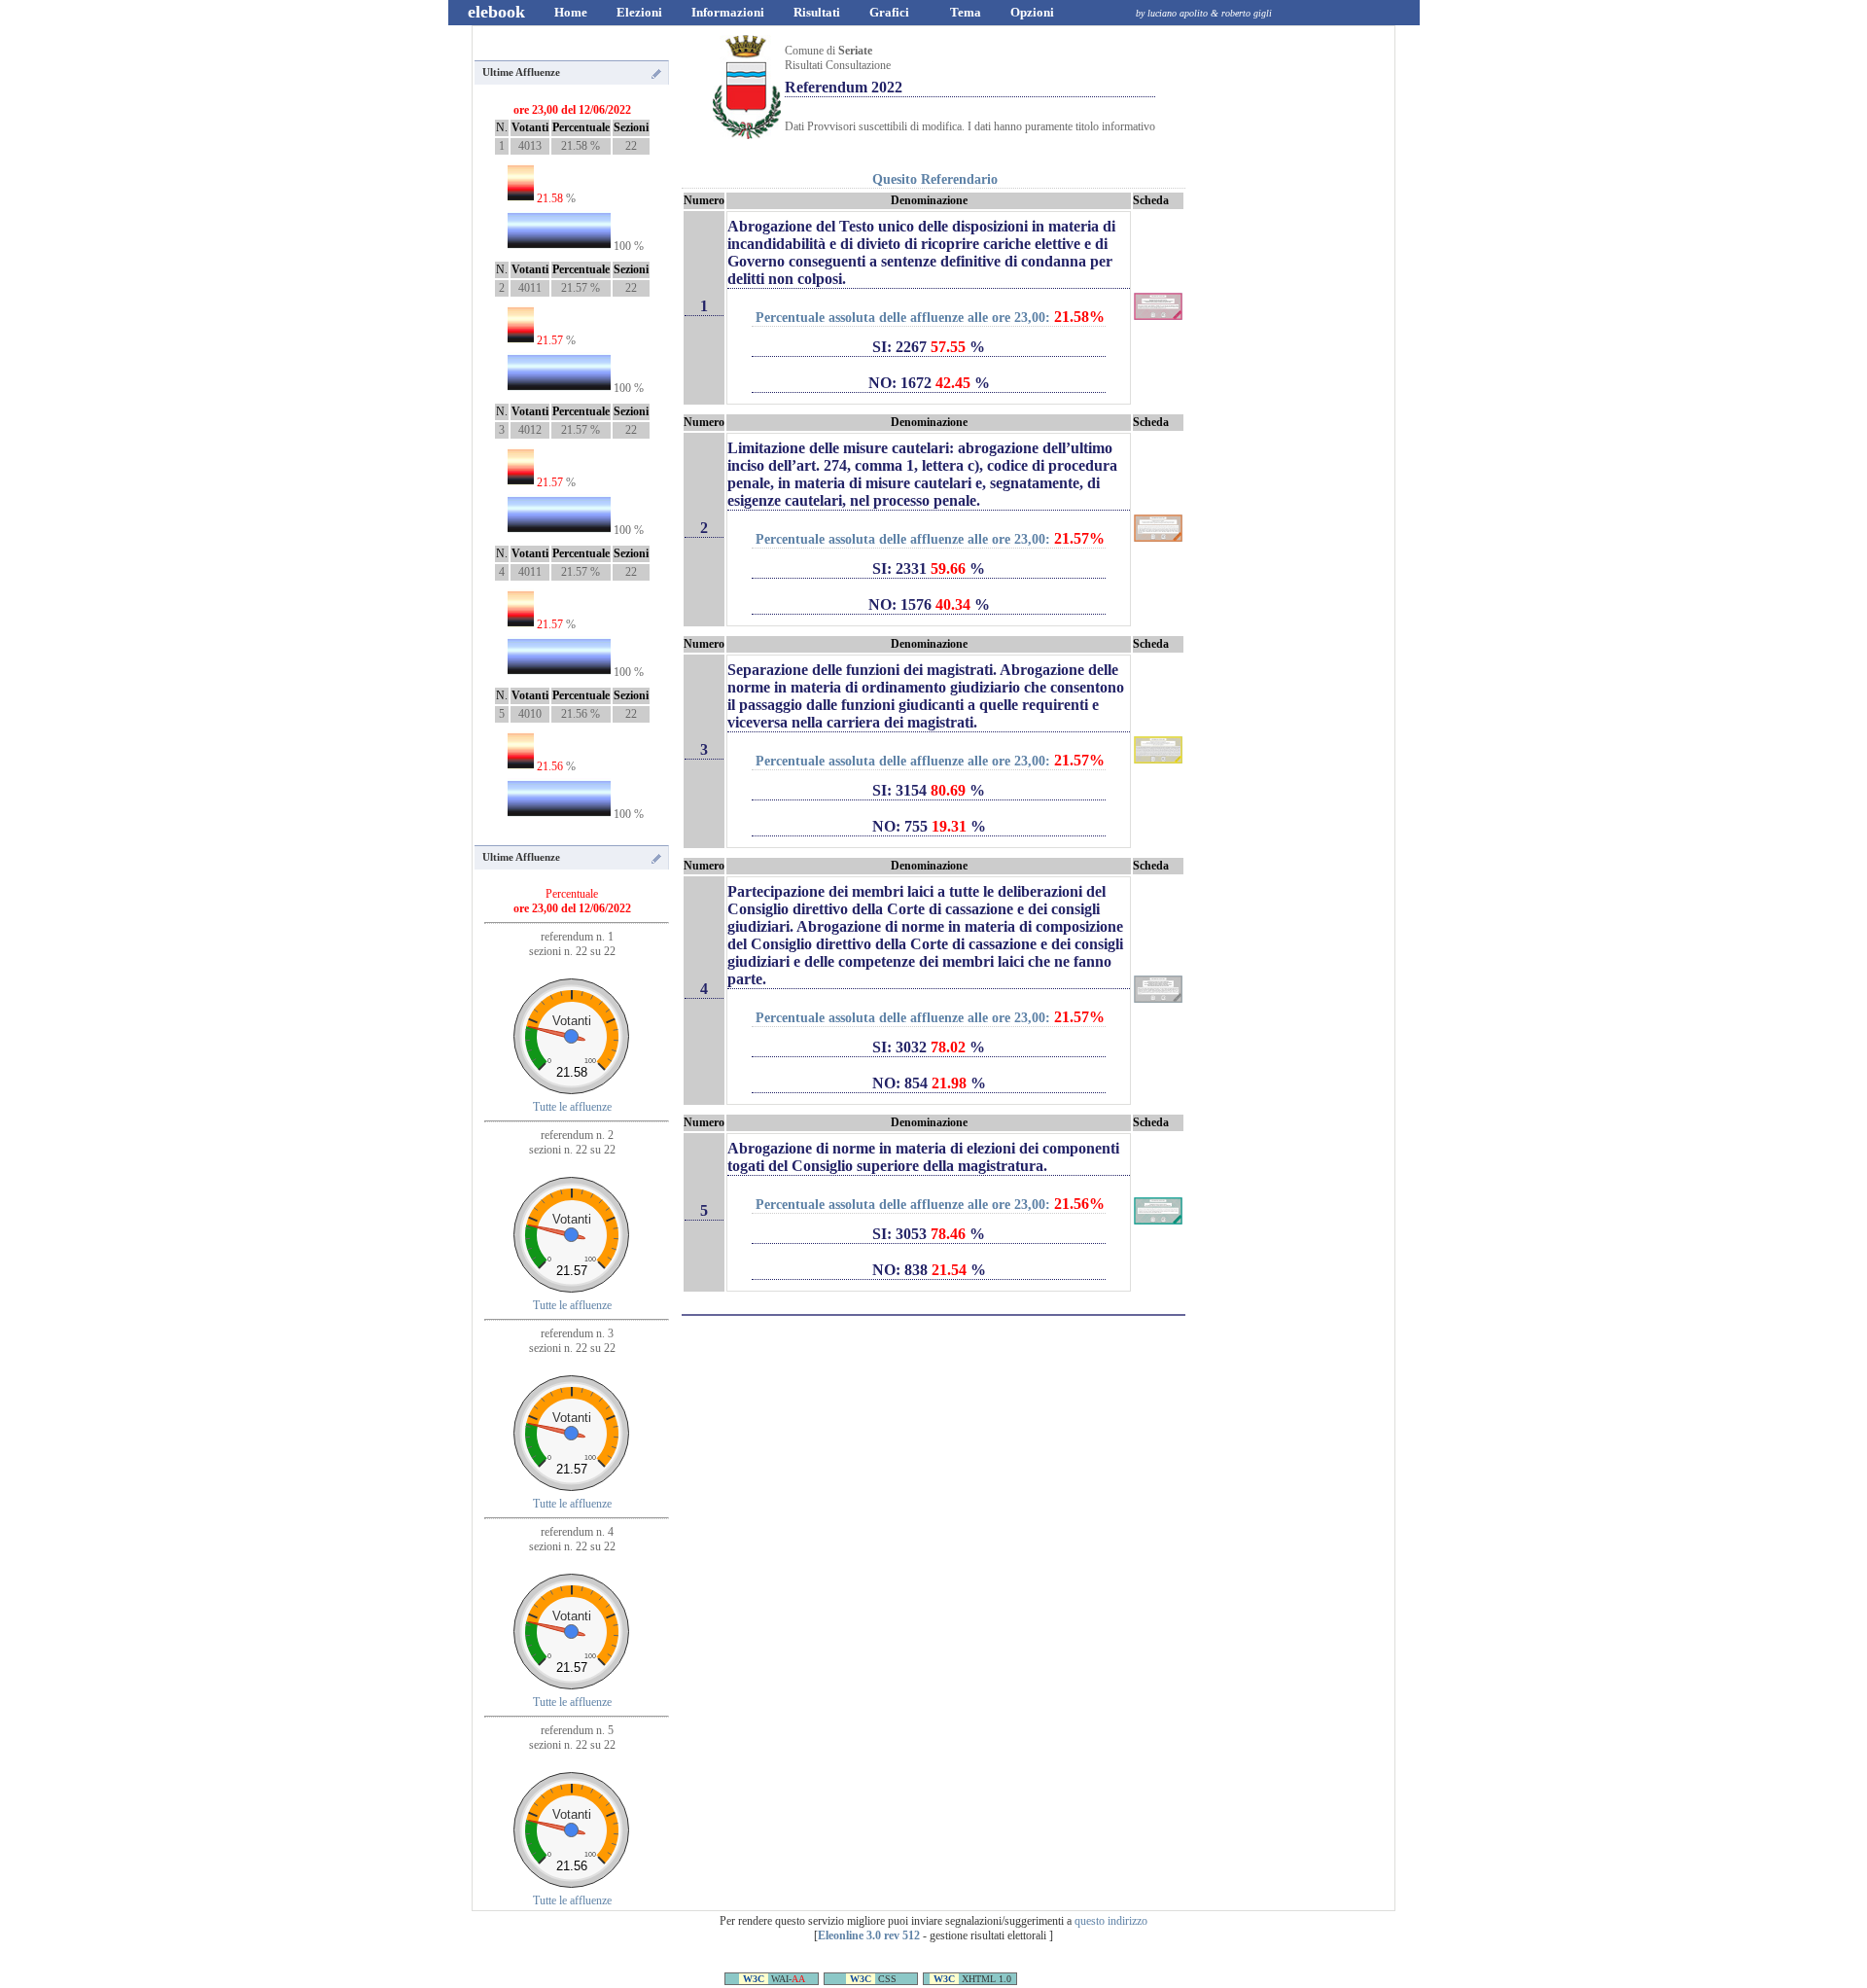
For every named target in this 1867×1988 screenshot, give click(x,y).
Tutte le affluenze (572, 1107)
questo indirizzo (1111, 1921)
